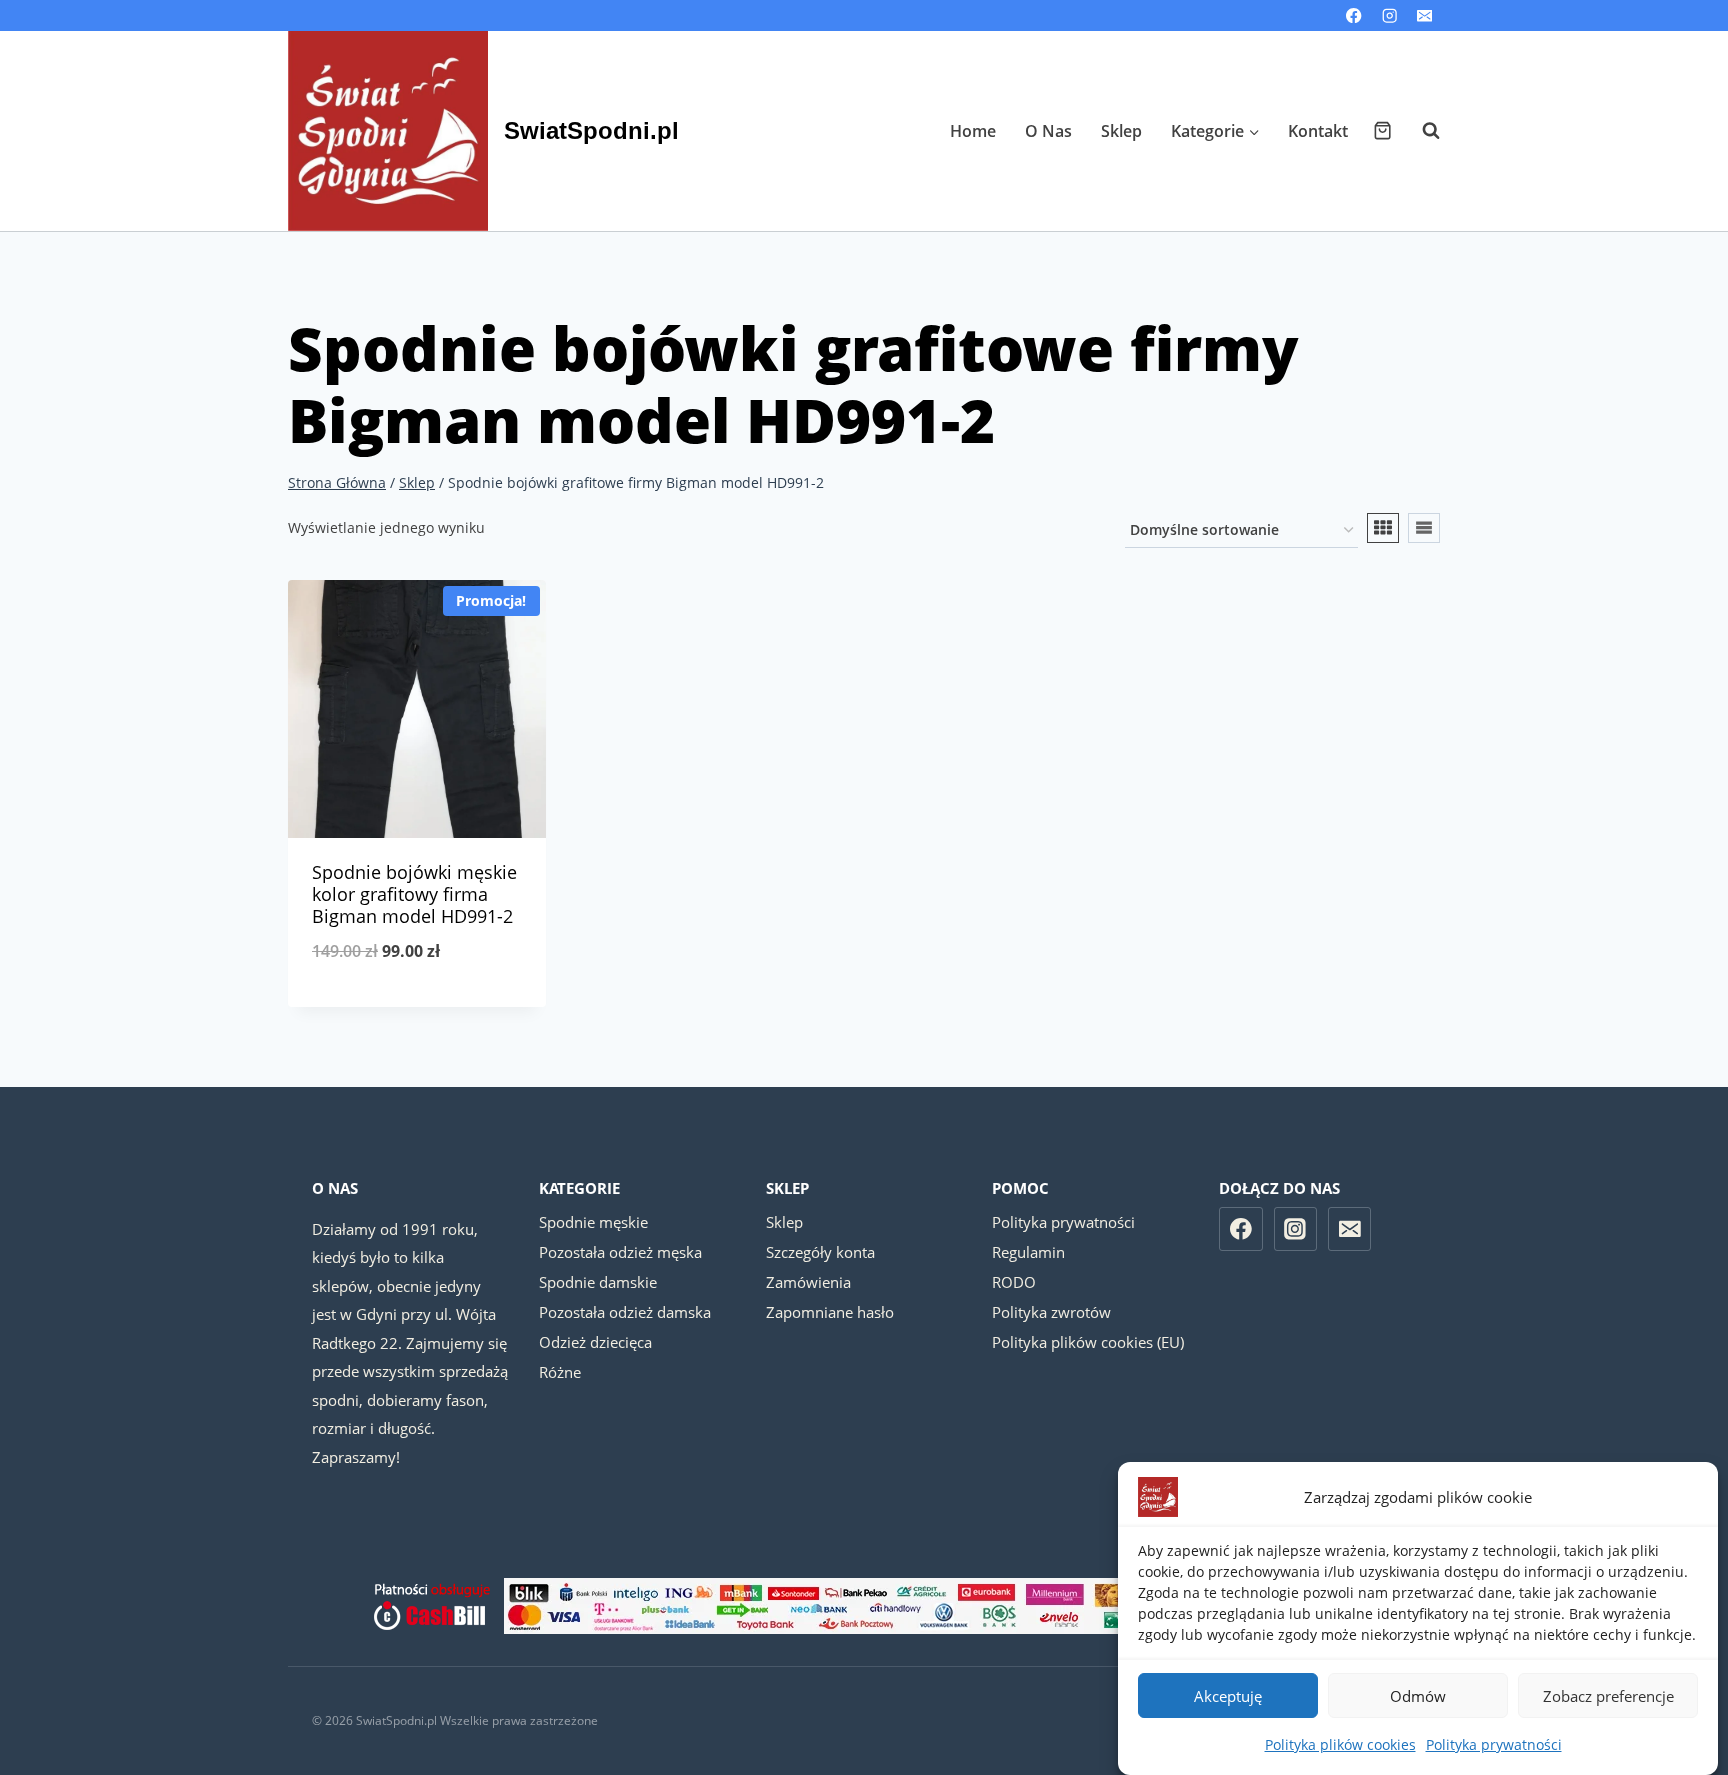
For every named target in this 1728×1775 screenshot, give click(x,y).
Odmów (1418, 1696)
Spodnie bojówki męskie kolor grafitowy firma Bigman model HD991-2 (414, 893)
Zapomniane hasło (830, 1312)
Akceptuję (1228, 1696)
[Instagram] (1389, 15)
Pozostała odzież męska (620, 1252)
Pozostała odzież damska (625, 1312)
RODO (1014, 1282)
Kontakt (1318, 131)
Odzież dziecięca (595, 1342)
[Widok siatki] (1383, 528)
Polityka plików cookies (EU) (1088, 1342)
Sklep (1121, 131)
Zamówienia (808, 1282)
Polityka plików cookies (1340, 1744)
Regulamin (1028, 1252)
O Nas (1048, 131)
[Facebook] (1354, 15)
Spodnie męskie (593, 1222)
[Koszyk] (1382, 130)
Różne (560, 1372)
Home (973, 131)
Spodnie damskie (598, 1282)
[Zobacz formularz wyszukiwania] (1421, 131)
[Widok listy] (1424, 528)
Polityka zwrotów (1051, 1312)
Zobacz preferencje (1608, 1696)
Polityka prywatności (1494, 1744)
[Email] (1424, 15)
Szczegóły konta (820, 1252)
